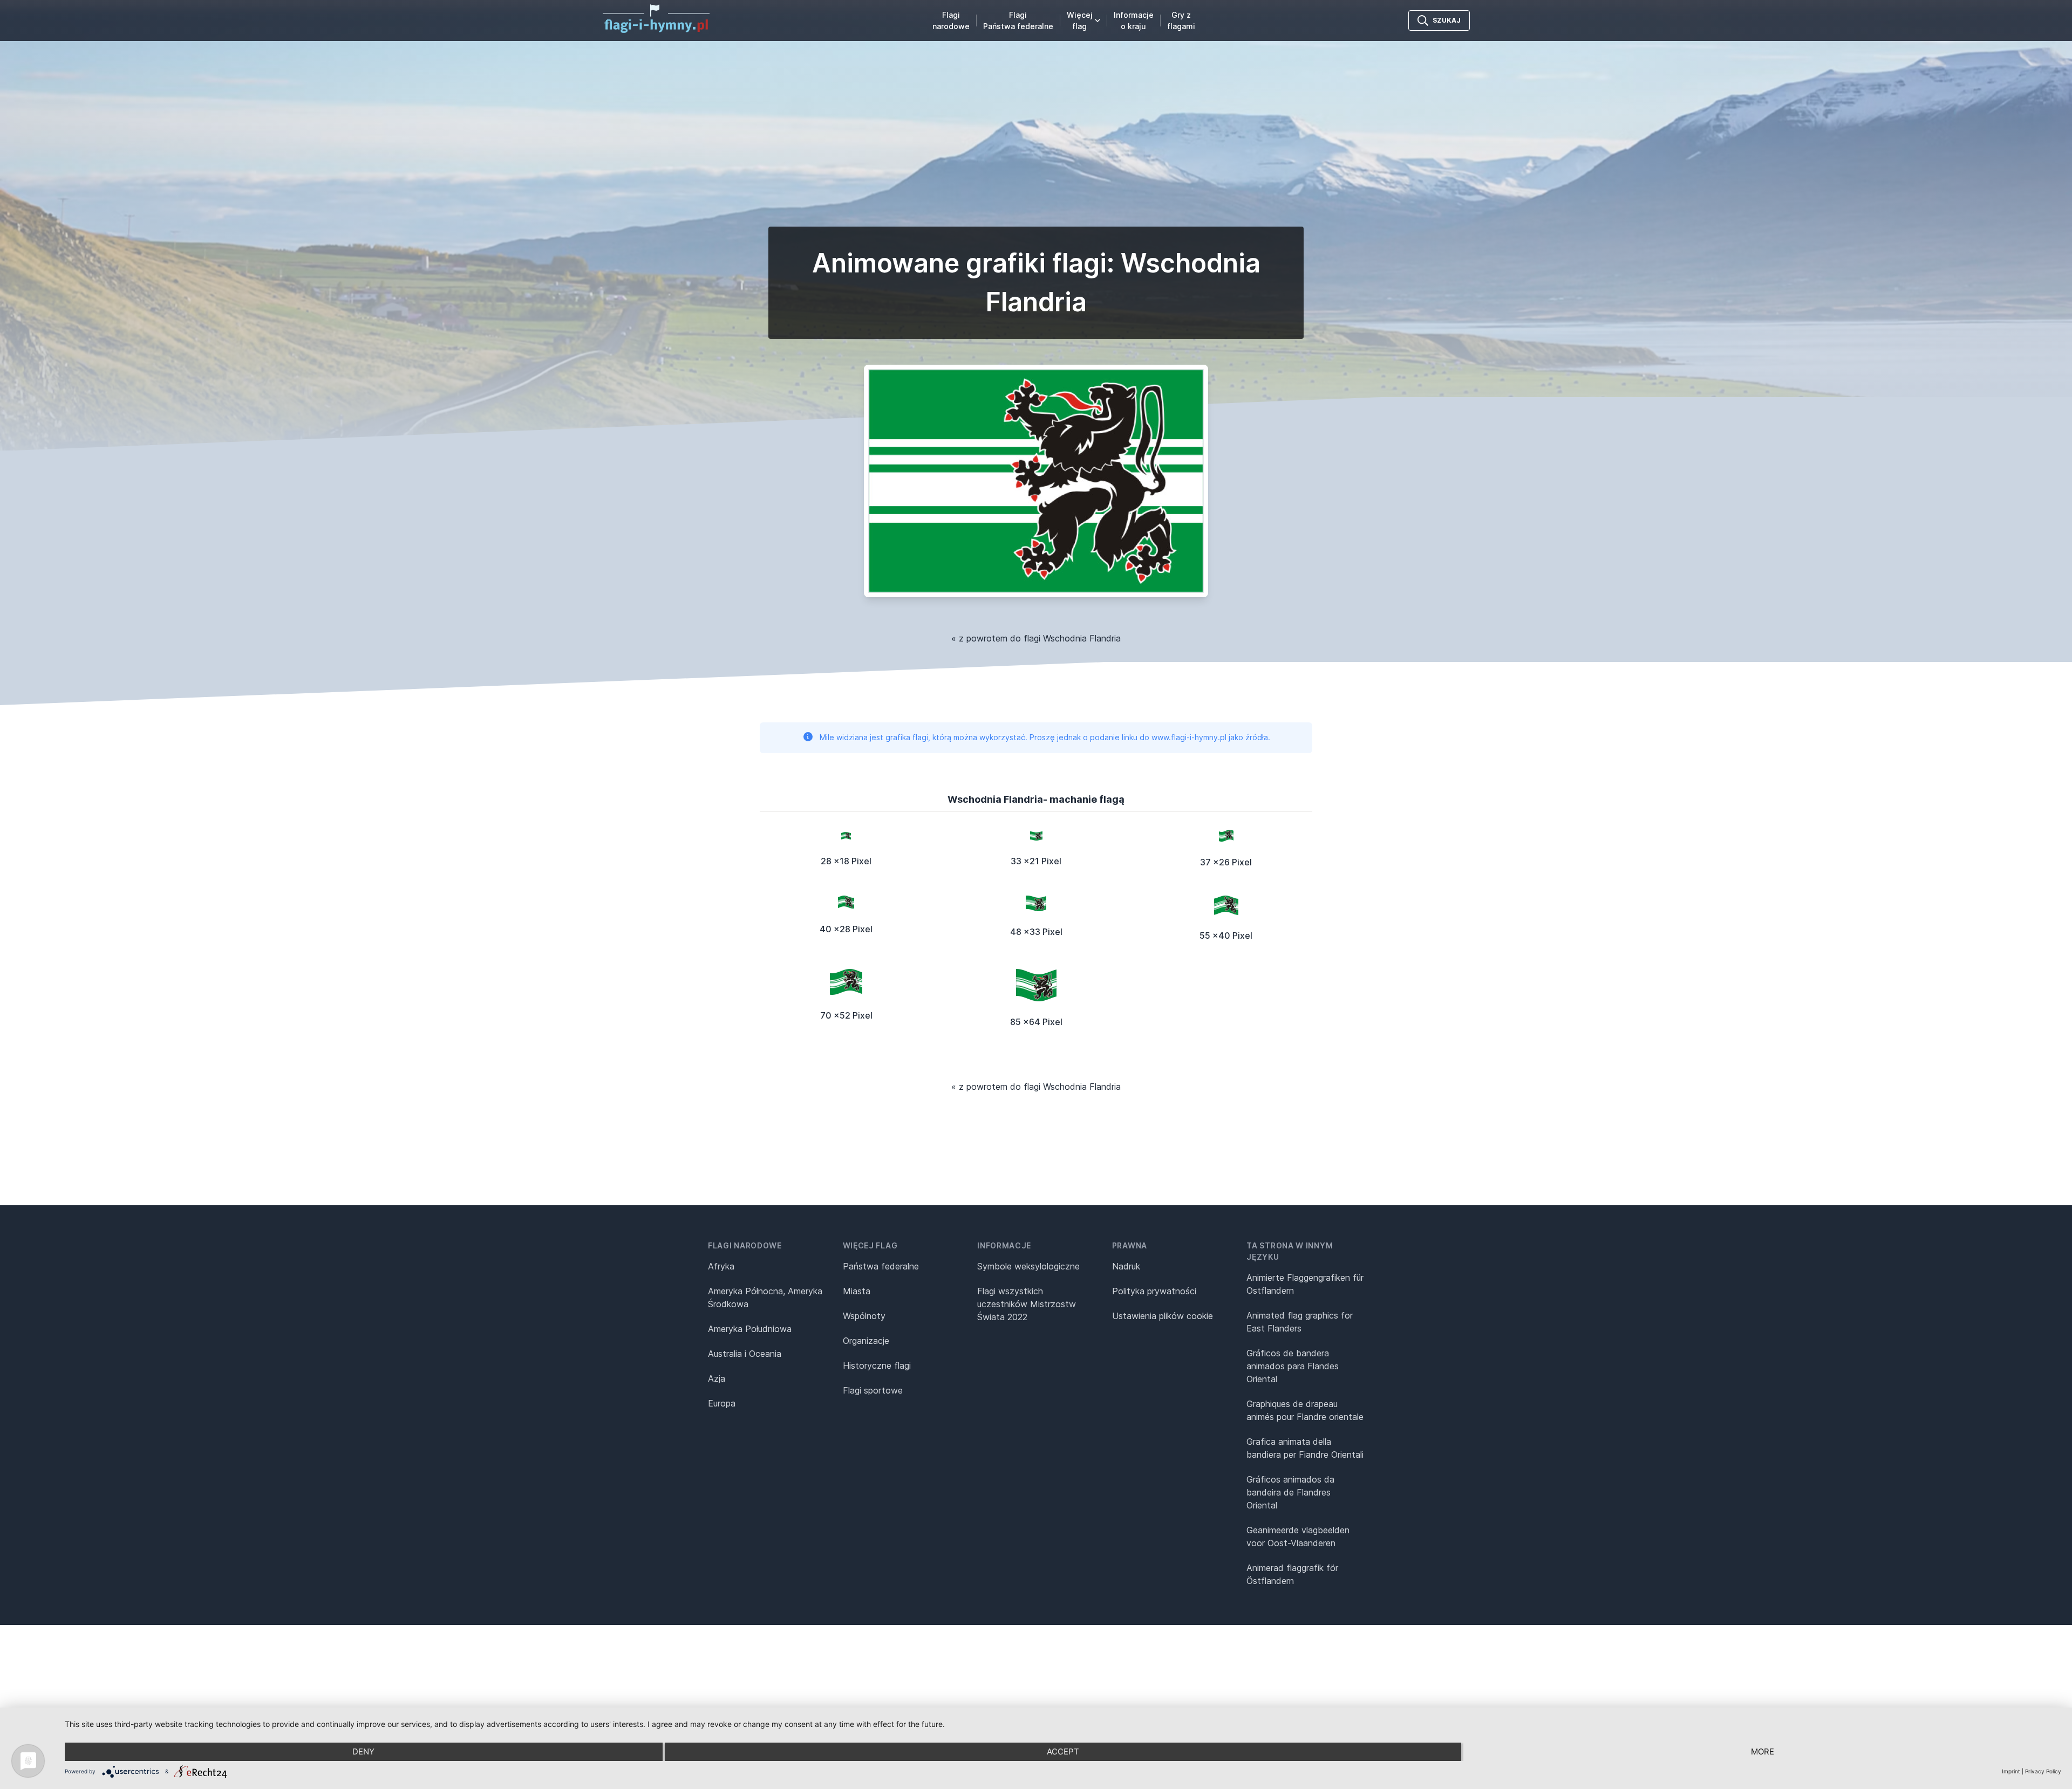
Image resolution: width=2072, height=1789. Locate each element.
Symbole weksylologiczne (1028, 1266)
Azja (717, 1378)
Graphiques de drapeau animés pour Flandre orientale (1305, 1410)
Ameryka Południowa (750, 1329)
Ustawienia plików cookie (1163, 1316)
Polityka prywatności (1154, 1291)
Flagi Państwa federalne (1018, 21)
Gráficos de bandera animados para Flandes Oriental (1293, 1366)
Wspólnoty (864, 1316)
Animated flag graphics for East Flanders (1300, 1322)
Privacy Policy (2043, 1771)
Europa (722, 1403)
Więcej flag (1080, 21)
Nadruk (1126, 1266)
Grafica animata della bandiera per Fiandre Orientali (1305, 1448)
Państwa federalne (881, 1266)
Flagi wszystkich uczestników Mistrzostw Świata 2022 (1027, 1304)
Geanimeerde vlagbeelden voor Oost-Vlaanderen (1298, 1537)
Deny (363, 1752)
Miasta (857, 1291)
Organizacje (866, 1341)
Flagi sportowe (873, 1390)
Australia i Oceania (745, 1354)
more (1763, 1752)
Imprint (2011, 1771)
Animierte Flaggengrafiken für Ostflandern (1305, 1284)
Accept (1063, 1752)
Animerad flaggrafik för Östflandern (1292, 1574)
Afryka (721, 1266)
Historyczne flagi (877, 1365)
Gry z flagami (1181, 21)
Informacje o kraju (1134, 21)
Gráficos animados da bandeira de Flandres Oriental (1290, 1492)
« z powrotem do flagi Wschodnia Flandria (1036, 638)
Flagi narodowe (951, 21)
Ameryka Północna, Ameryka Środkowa (765, 1298)
